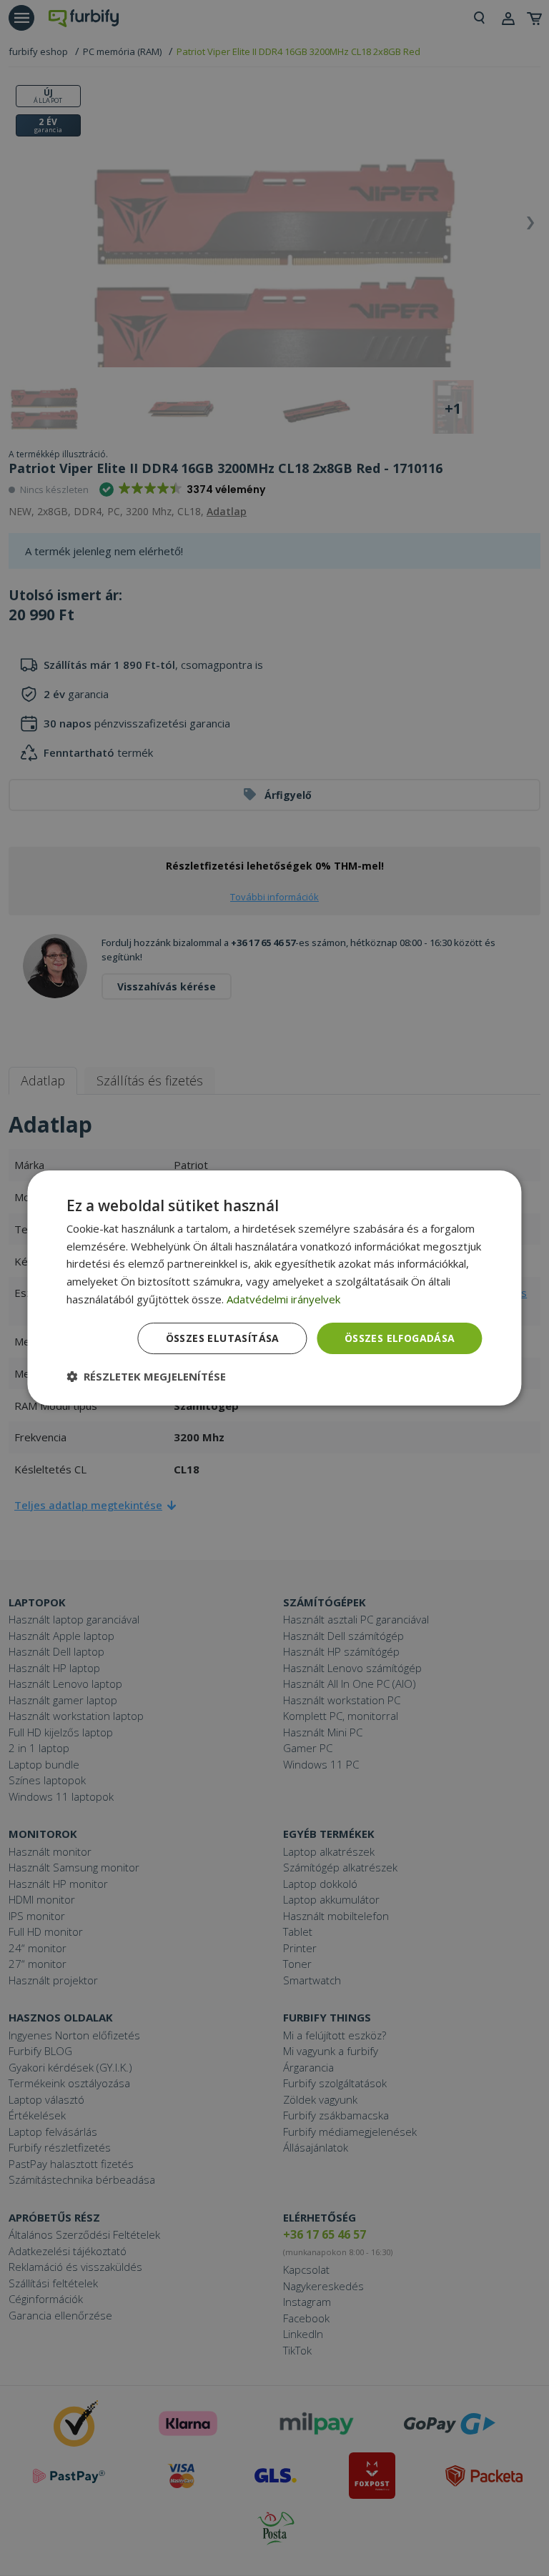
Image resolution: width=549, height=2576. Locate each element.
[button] (146, 1376)
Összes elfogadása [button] (400, 1338)
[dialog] (274, 1288)
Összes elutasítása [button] (223, 1338)
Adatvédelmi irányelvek (283, 1299)
